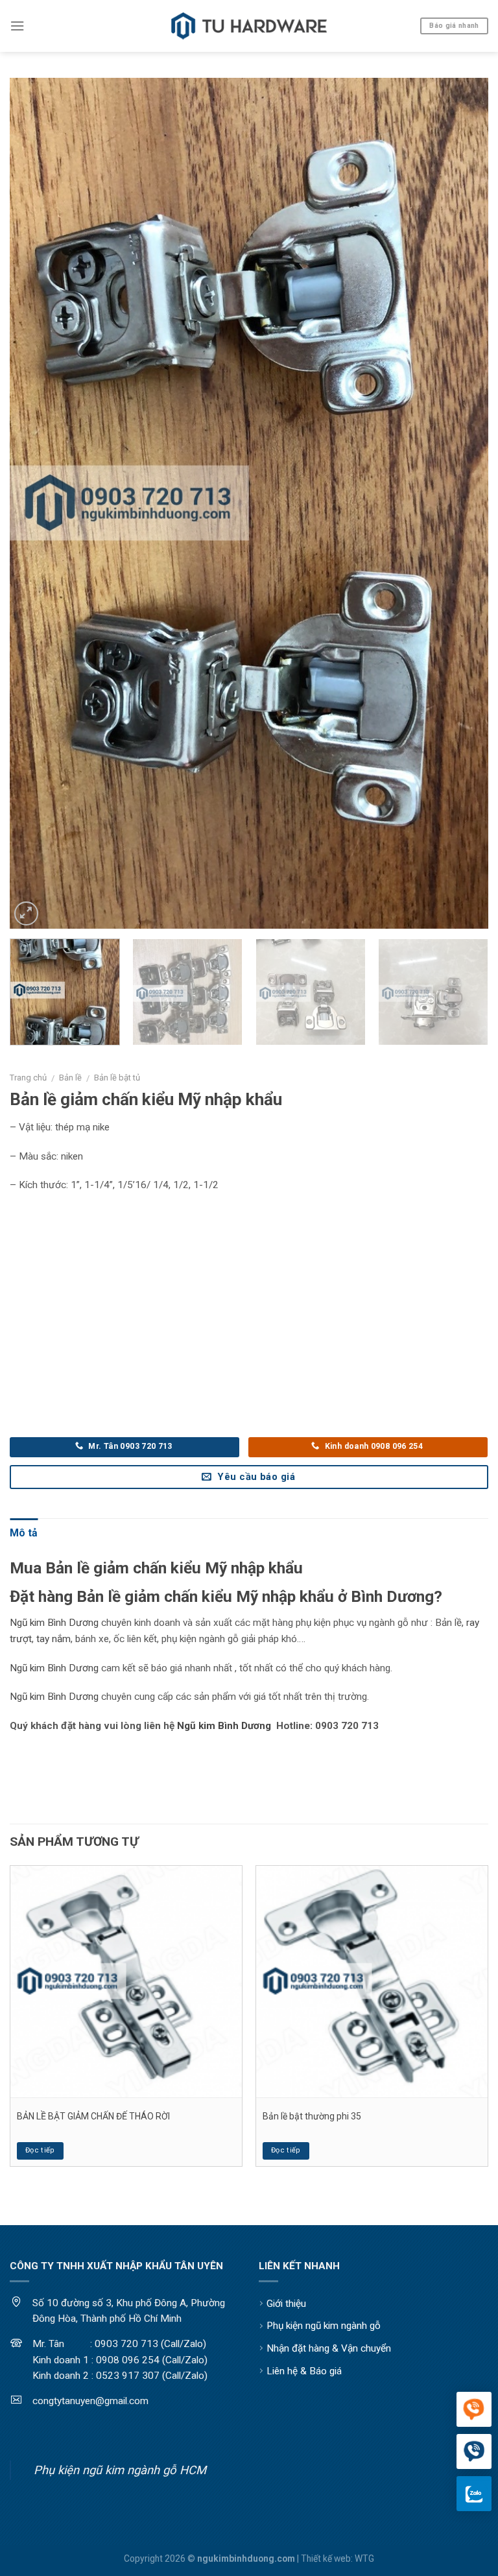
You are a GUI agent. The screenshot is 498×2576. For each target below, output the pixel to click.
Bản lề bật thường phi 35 (312, 2116)
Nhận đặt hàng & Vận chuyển (329, 2348)
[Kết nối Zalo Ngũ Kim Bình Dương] (474, 2494)
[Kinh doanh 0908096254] (474, 2410)
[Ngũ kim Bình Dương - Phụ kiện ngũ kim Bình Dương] (249, 26)
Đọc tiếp (40, 2150)
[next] (462, 503)
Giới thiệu (286, 2304)
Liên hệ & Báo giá (304, 2371)
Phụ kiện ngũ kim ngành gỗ (324, 2326)
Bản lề (70, 1078)
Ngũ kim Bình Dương (54, 1623)
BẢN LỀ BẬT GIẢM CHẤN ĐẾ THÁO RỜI (93, 2116)
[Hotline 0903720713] (474, 2452)
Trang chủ (28, 1078)
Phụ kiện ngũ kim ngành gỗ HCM (120, 2470)
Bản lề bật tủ (117, 1078)
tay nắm (53, 1639)
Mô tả (24, 1533)
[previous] (36, 503)
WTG (364, 2558)
